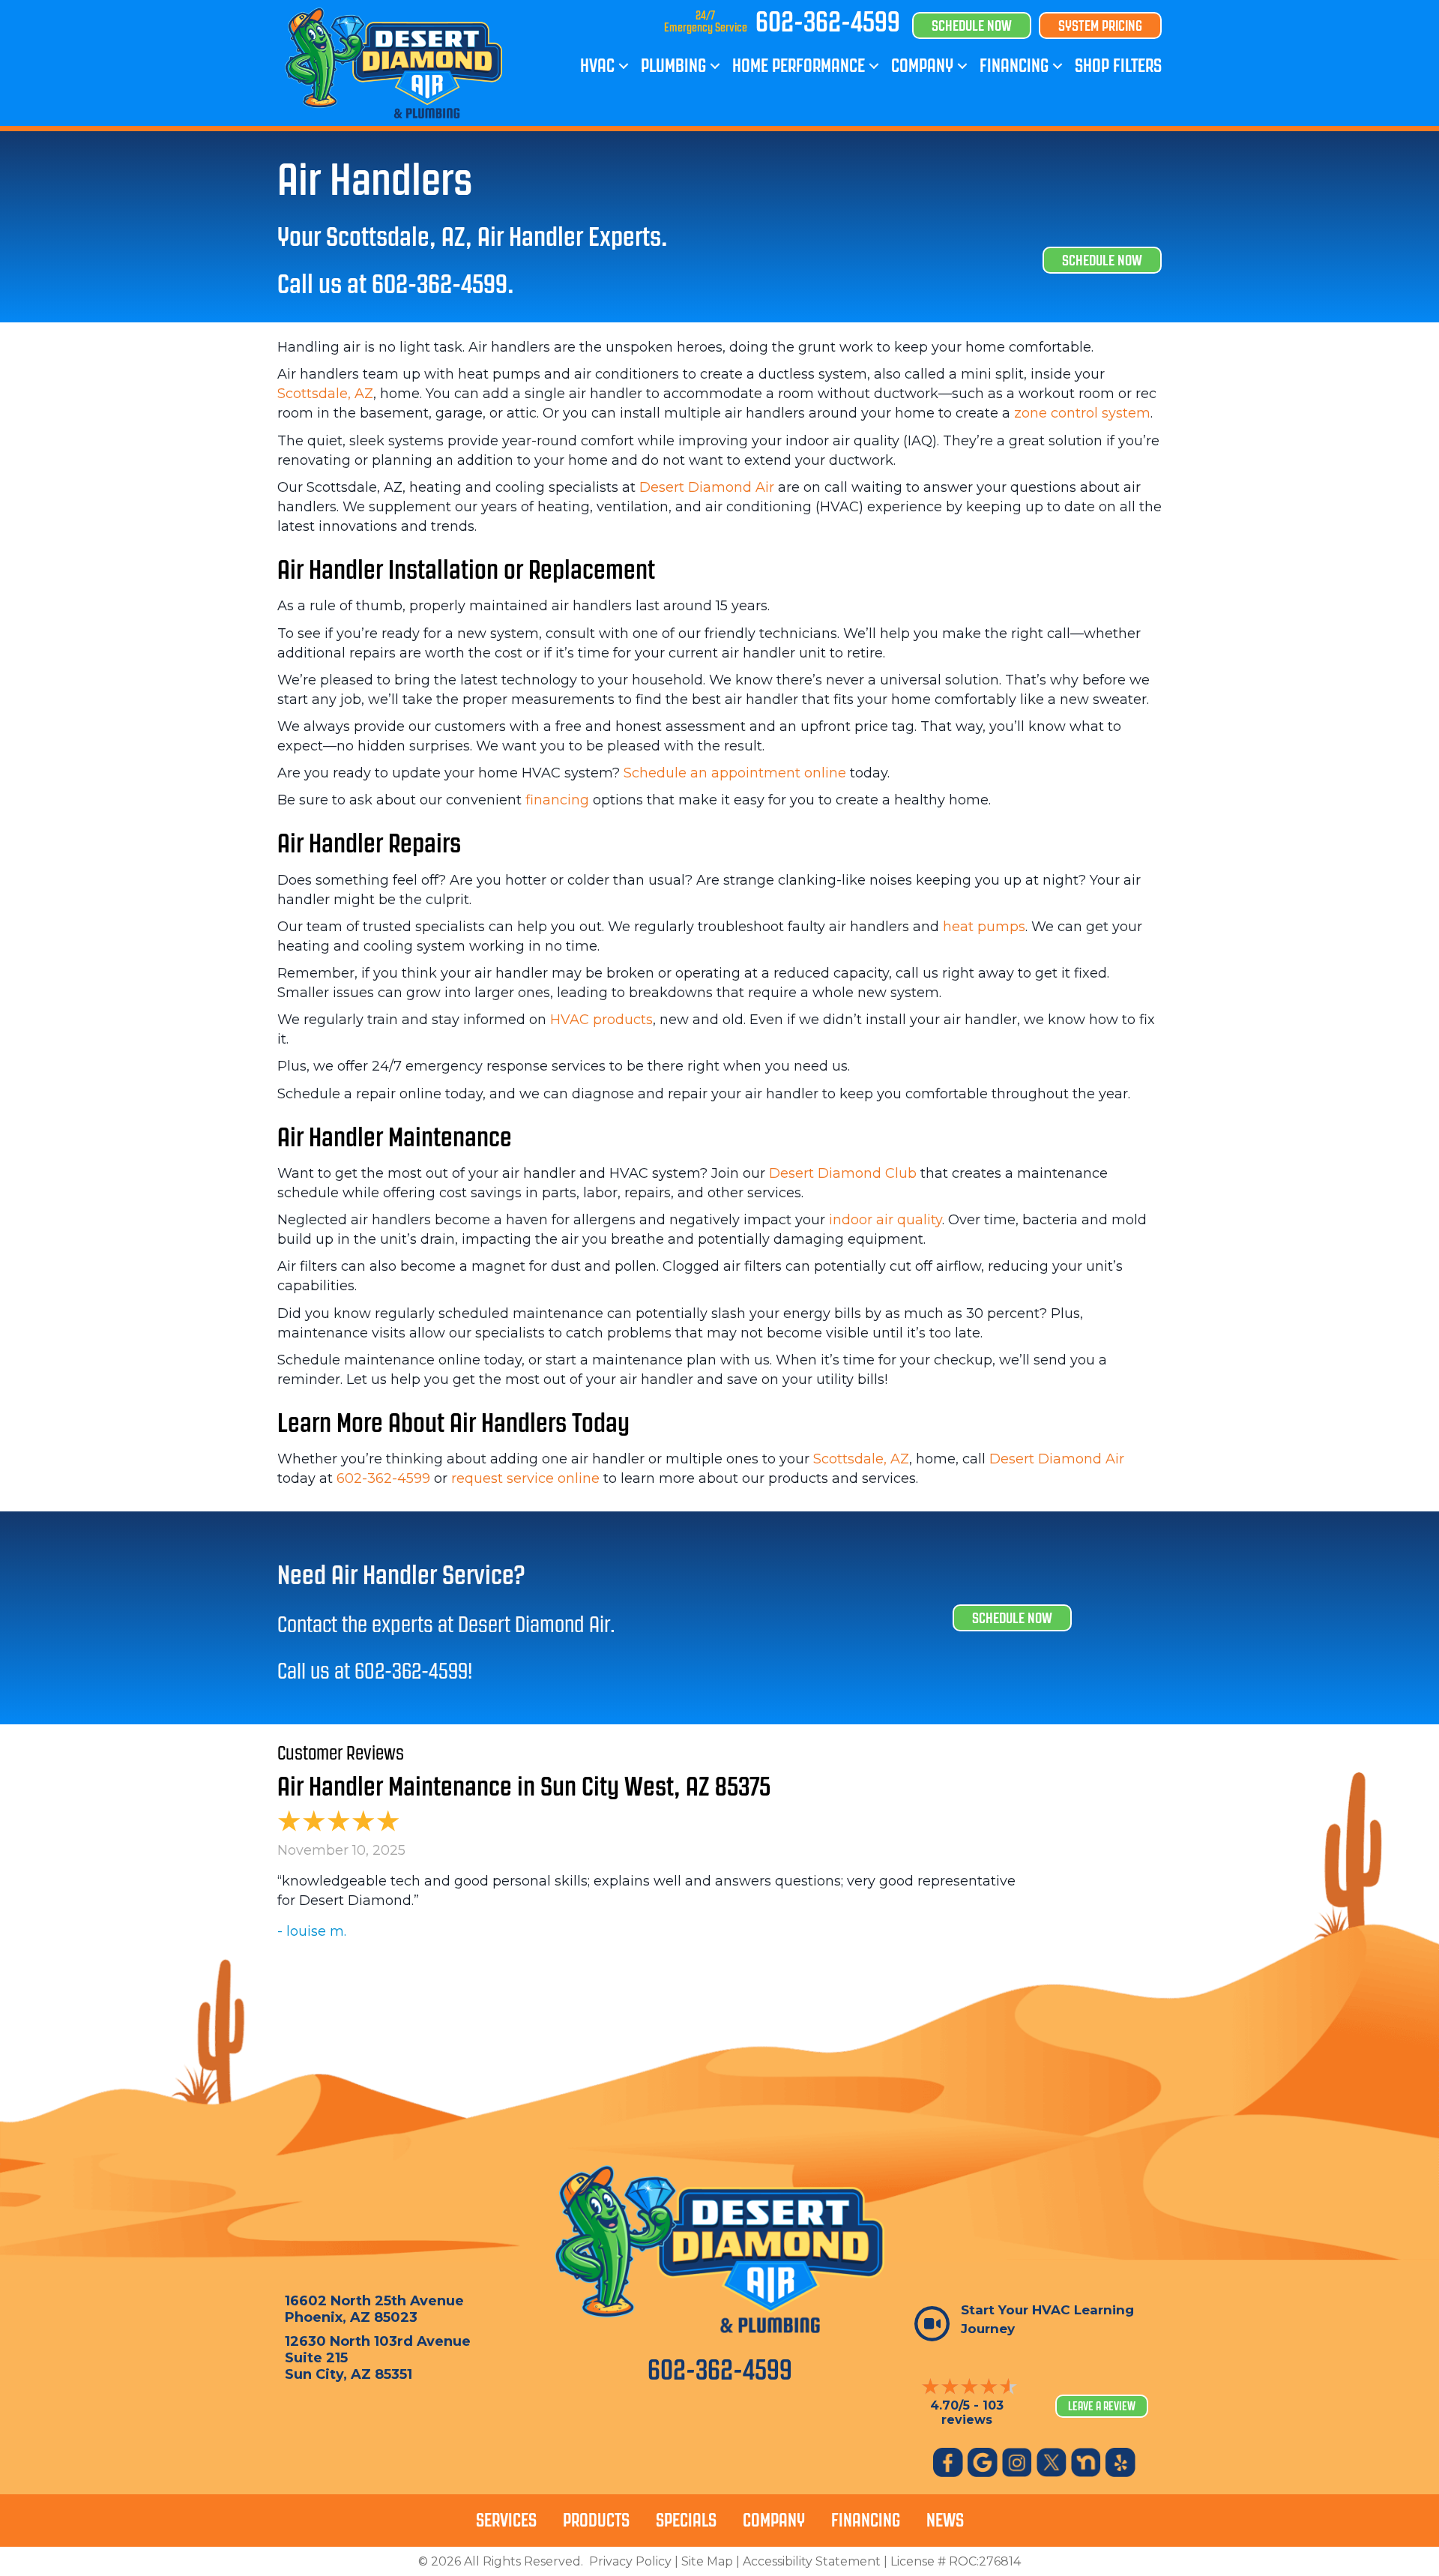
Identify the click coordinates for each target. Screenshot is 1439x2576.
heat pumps (984, 927)
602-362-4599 (828, 22)
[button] (624, 66)
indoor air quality (886, 1220)
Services (506, 2520)
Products (596, 2520)
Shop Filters (1118, 66)
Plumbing (673, 66)
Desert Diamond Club (843, 1173)
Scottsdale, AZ (325, 394)
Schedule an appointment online (735, 773)
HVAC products (601, 1020)
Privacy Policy (630, 2561)
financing (557, 800)
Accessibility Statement (812, 2561)
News (945, 2520)
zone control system (1082, 413)
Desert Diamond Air (707, 487)
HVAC (597, 66)
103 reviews (972, 2413)
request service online (525, 1478)
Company (922, 66)
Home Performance (799, 66)
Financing (1014, 66)
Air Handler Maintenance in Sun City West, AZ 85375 (524, 1786)
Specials (686, 2520)
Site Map (707, 2561)
